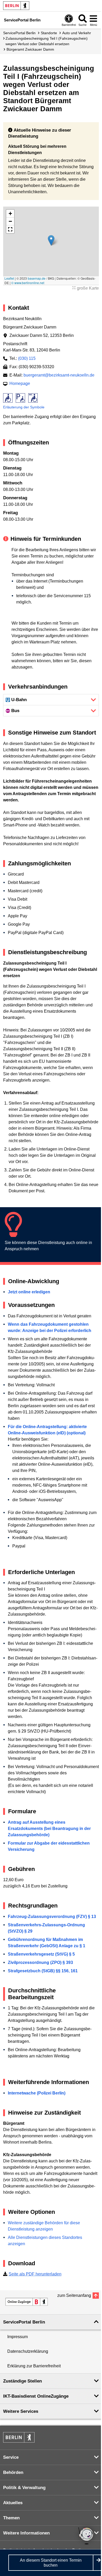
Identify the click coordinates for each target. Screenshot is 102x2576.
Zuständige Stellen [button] (22, 2381)
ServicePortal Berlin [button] (24, 2322)
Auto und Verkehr (77, 33)
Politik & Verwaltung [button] (24, 2488)
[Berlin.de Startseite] (16, 6)
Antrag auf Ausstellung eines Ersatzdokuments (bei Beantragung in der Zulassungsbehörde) (49, 1829)
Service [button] (11, 2457)
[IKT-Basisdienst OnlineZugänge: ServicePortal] (27, 2302)
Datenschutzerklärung (28, 2351)
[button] (51, 240)
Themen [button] (11, 2518)
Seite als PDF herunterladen (35, 2274)
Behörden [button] (13, 2472)
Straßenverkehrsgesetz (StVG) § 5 (41, 1954)
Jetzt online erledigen (29, 1292)
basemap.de (37, 278)
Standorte (49, 33)
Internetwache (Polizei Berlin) (37, 2093)
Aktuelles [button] (13, 2503)
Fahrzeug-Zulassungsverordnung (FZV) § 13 (52, 1917)
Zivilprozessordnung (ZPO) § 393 (40, 1962)
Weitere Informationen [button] (26, 2533)
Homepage (20, 383)
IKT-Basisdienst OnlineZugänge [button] (36, 2396)
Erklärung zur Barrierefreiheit (34, 2366)
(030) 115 (27, 358)
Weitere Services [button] (21, 2411)
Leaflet (9, 278)
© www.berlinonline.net (28, 283)
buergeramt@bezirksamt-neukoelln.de (59, 375)
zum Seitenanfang (74, 2295)
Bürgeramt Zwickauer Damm (30, 49)
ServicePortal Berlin (19, 33)
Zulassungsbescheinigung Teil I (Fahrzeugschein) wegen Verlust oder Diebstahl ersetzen (47, 41)
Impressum (18, 2337)
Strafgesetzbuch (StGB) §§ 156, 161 (43, 1971)
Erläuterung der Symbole (24, 407)
